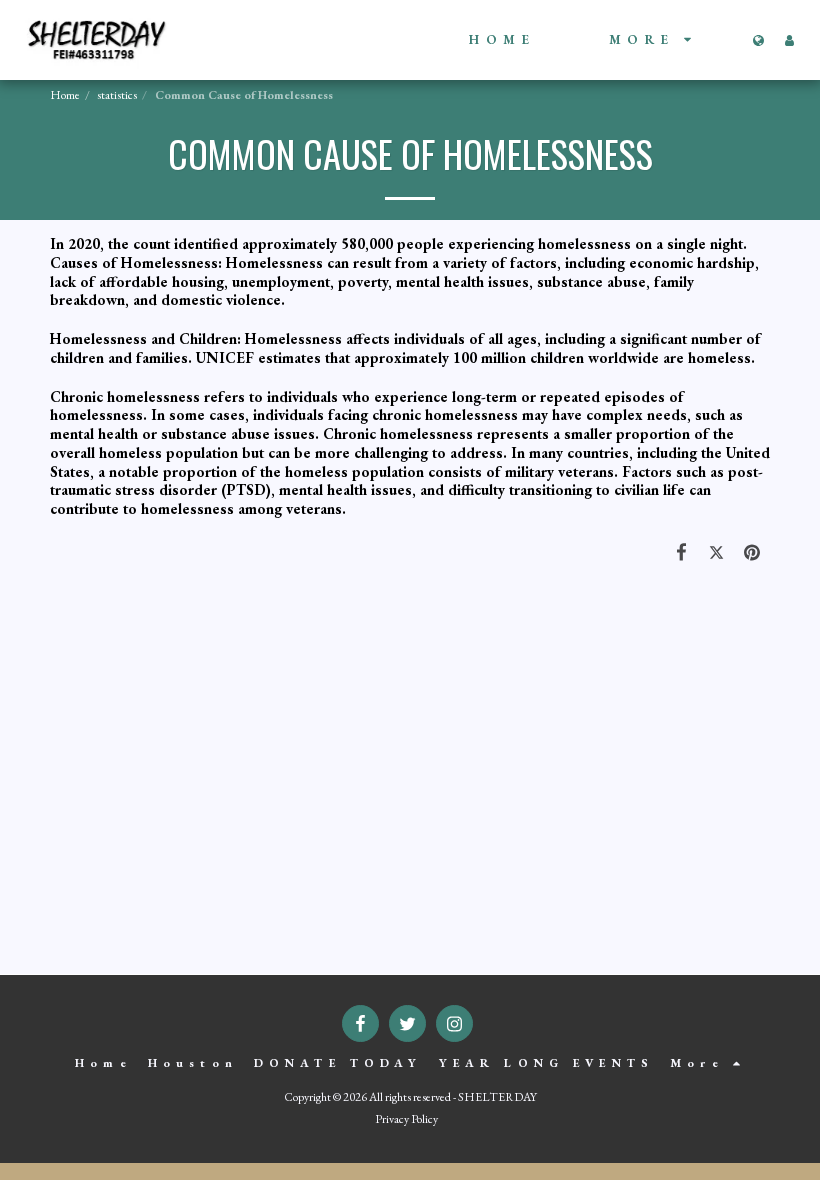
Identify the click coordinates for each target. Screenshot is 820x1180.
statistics (117, 95)
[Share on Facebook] (682, 552)
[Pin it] (753, 552)
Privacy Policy (406, 1119)
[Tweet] (717, 552)
